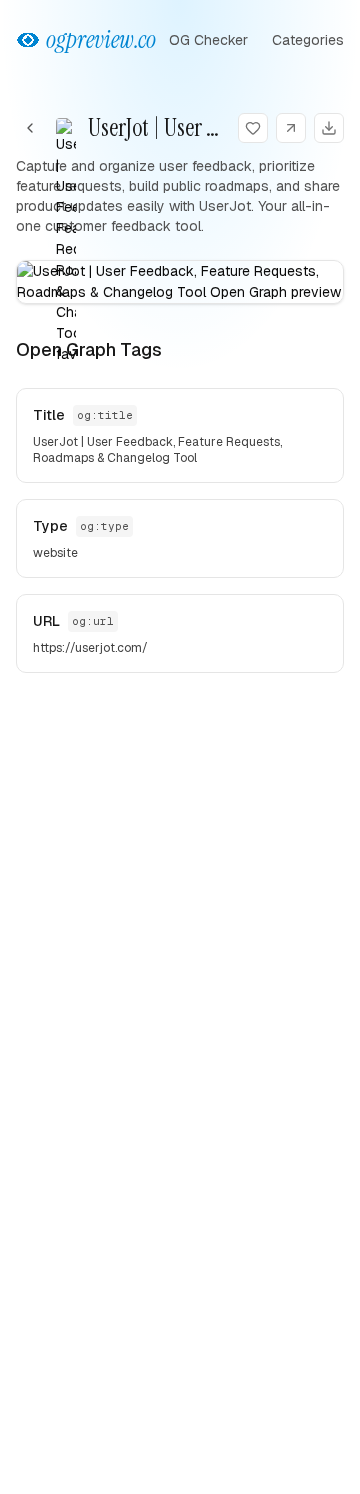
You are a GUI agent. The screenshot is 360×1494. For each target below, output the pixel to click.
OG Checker (208, 40)
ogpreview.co (101, 39)
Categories (308, 40)
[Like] (253, 128)
